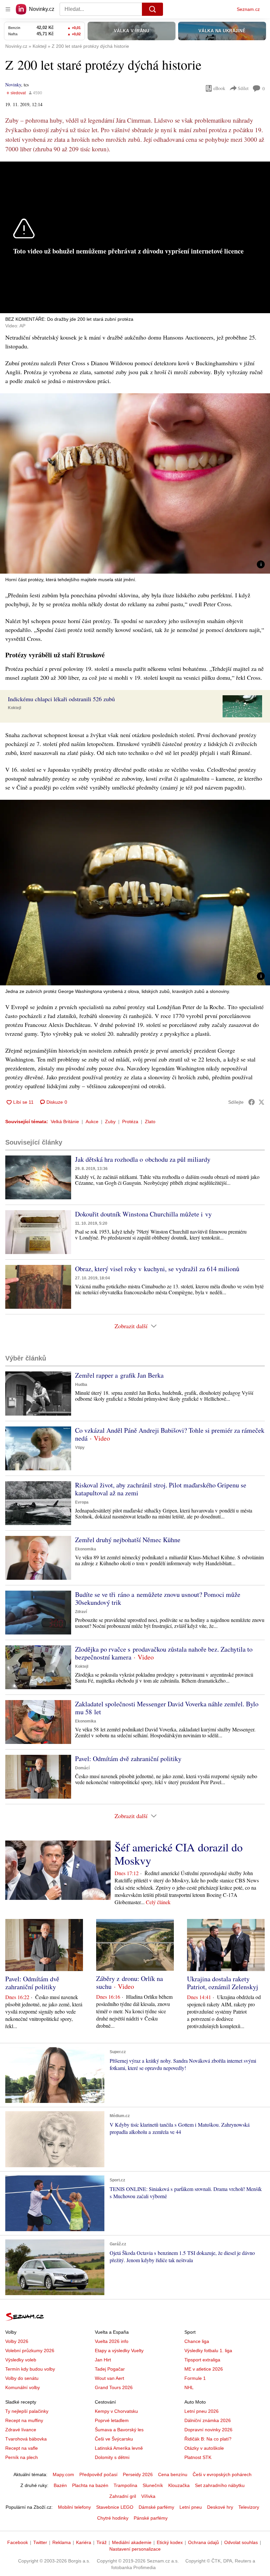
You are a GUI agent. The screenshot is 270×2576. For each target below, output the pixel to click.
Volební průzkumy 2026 (30, 2351)
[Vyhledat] (152, 9)
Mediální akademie (132, 2542)
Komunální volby (23, 2387)
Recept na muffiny (24, 2420)
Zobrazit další (131, 1326)
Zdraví (81, 1612)
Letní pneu (191, 2507)
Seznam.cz (248, 9)
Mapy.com (63, 2474)
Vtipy (80, 1448)
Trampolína (125, 2485)
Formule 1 (195, 2378)
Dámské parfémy (156, 2507)
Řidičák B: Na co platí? (208, 2439)
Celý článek (158, 1902)
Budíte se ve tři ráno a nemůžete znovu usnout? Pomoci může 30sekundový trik (158, 1598)
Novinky (13, 85)
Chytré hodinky (113, 2518)
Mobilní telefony (74, 2507)
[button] (135, 483)
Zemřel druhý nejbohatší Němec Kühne (128, 1540)
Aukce (92, 1122)
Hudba (81, 1385)
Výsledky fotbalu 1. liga (208, 2351)
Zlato (150, 1122)
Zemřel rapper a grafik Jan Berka (119, 1375)
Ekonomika (86, 1549)
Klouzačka (179, 2485)
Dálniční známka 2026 (208, 2420)
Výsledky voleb (21, 2360)
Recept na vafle (22, 2448)
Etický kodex (170, 2542)
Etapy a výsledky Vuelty (119, 2351)
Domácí (82, 1768)
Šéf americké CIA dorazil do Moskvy (179, 1854)
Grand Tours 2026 (114, 2387)
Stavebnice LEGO (115, 2507)
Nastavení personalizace (135, 2549)
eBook (219, 88)
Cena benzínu (173, 2474)
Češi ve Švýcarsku (114, 2439)
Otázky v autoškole (204, 2448)
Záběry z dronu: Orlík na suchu (130, 1982)
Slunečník (153, 2485)
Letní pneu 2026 (202, 2411)
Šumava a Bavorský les (119, 2430)
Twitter (40, 2542)
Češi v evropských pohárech (222, 2474)
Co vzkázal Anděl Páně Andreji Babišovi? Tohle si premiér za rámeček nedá (170, 1434)
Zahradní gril (123, 2496)
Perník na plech (22, 2457)
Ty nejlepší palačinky (27, 2411)
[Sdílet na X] (261, 1102)
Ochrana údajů (203, 2542)
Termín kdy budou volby (30, 2369)
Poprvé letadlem (112, 2420)
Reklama (62, 2542)
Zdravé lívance (21, 2430)
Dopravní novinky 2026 (208, 2430)
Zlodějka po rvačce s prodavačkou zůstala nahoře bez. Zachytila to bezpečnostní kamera (164, 1653)
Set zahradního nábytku (220, 2485)
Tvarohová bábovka (26, 2439)
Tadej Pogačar (110, 2369)
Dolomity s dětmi (112, 2457)
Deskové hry (220, 2507)
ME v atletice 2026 (204, 2369)
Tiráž (102, 2542)
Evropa (82, 1502)
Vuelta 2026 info (112, 2341)
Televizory (249, 2507)
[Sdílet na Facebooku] (252, 1102)
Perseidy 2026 (138, 2474)
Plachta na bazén (90, 2485)
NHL (189, 2387)
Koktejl (14, 708)
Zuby (110, 1122)
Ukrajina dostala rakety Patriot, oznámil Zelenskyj (223, 1983)
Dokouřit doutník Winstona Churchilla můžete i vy (143, 1214)
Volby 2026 (17, 2341)
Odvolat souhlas (241, 2542)
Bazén (60, 2485)
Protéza (130, 1122)
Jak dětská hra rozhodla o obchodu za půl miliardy (143, 1159)
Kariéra (84, 2542)
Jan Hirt (103, 2360)
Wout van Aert (109, 2378)
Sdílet (243, 88)
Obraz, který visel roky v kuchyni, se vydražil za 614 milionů (157, 1269)
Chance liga (197, 2341)
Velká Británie (65, 1122)
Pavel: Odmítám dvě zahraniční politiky (128, 1759)
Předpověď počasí (98, 2474)
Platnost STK (198, 2457)
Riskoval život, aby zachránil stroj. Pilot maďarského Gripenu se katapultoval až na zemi (161, 1489)
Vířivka (148, 2496)
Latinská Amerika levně (119, 2448)
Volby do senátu (22, 2378)
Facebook (18, 2542)
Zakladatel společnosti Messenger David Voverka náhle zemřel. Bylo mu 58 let (167, 1708)
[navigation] (8, 9)
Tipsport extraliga (202, 2360)
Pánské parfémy (151, 2518)
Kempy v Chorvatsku (116, 2411)
